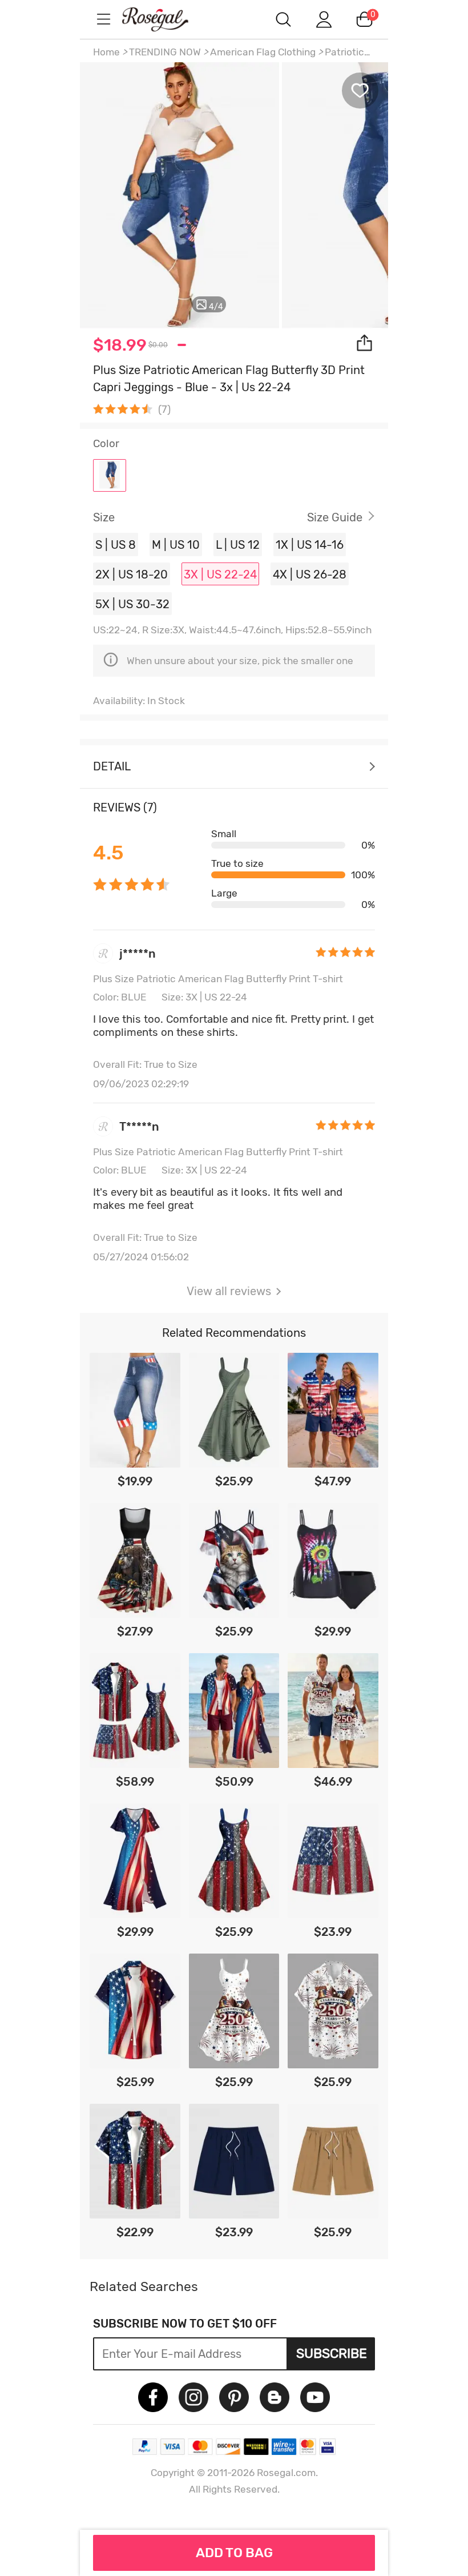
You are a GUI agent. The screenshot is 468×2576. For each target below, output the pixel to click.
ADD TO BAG (234, 2553)
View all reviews (229, 1291)
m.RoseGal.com (166, 19)
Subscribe (332, 2353)
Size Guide (335, 517)
